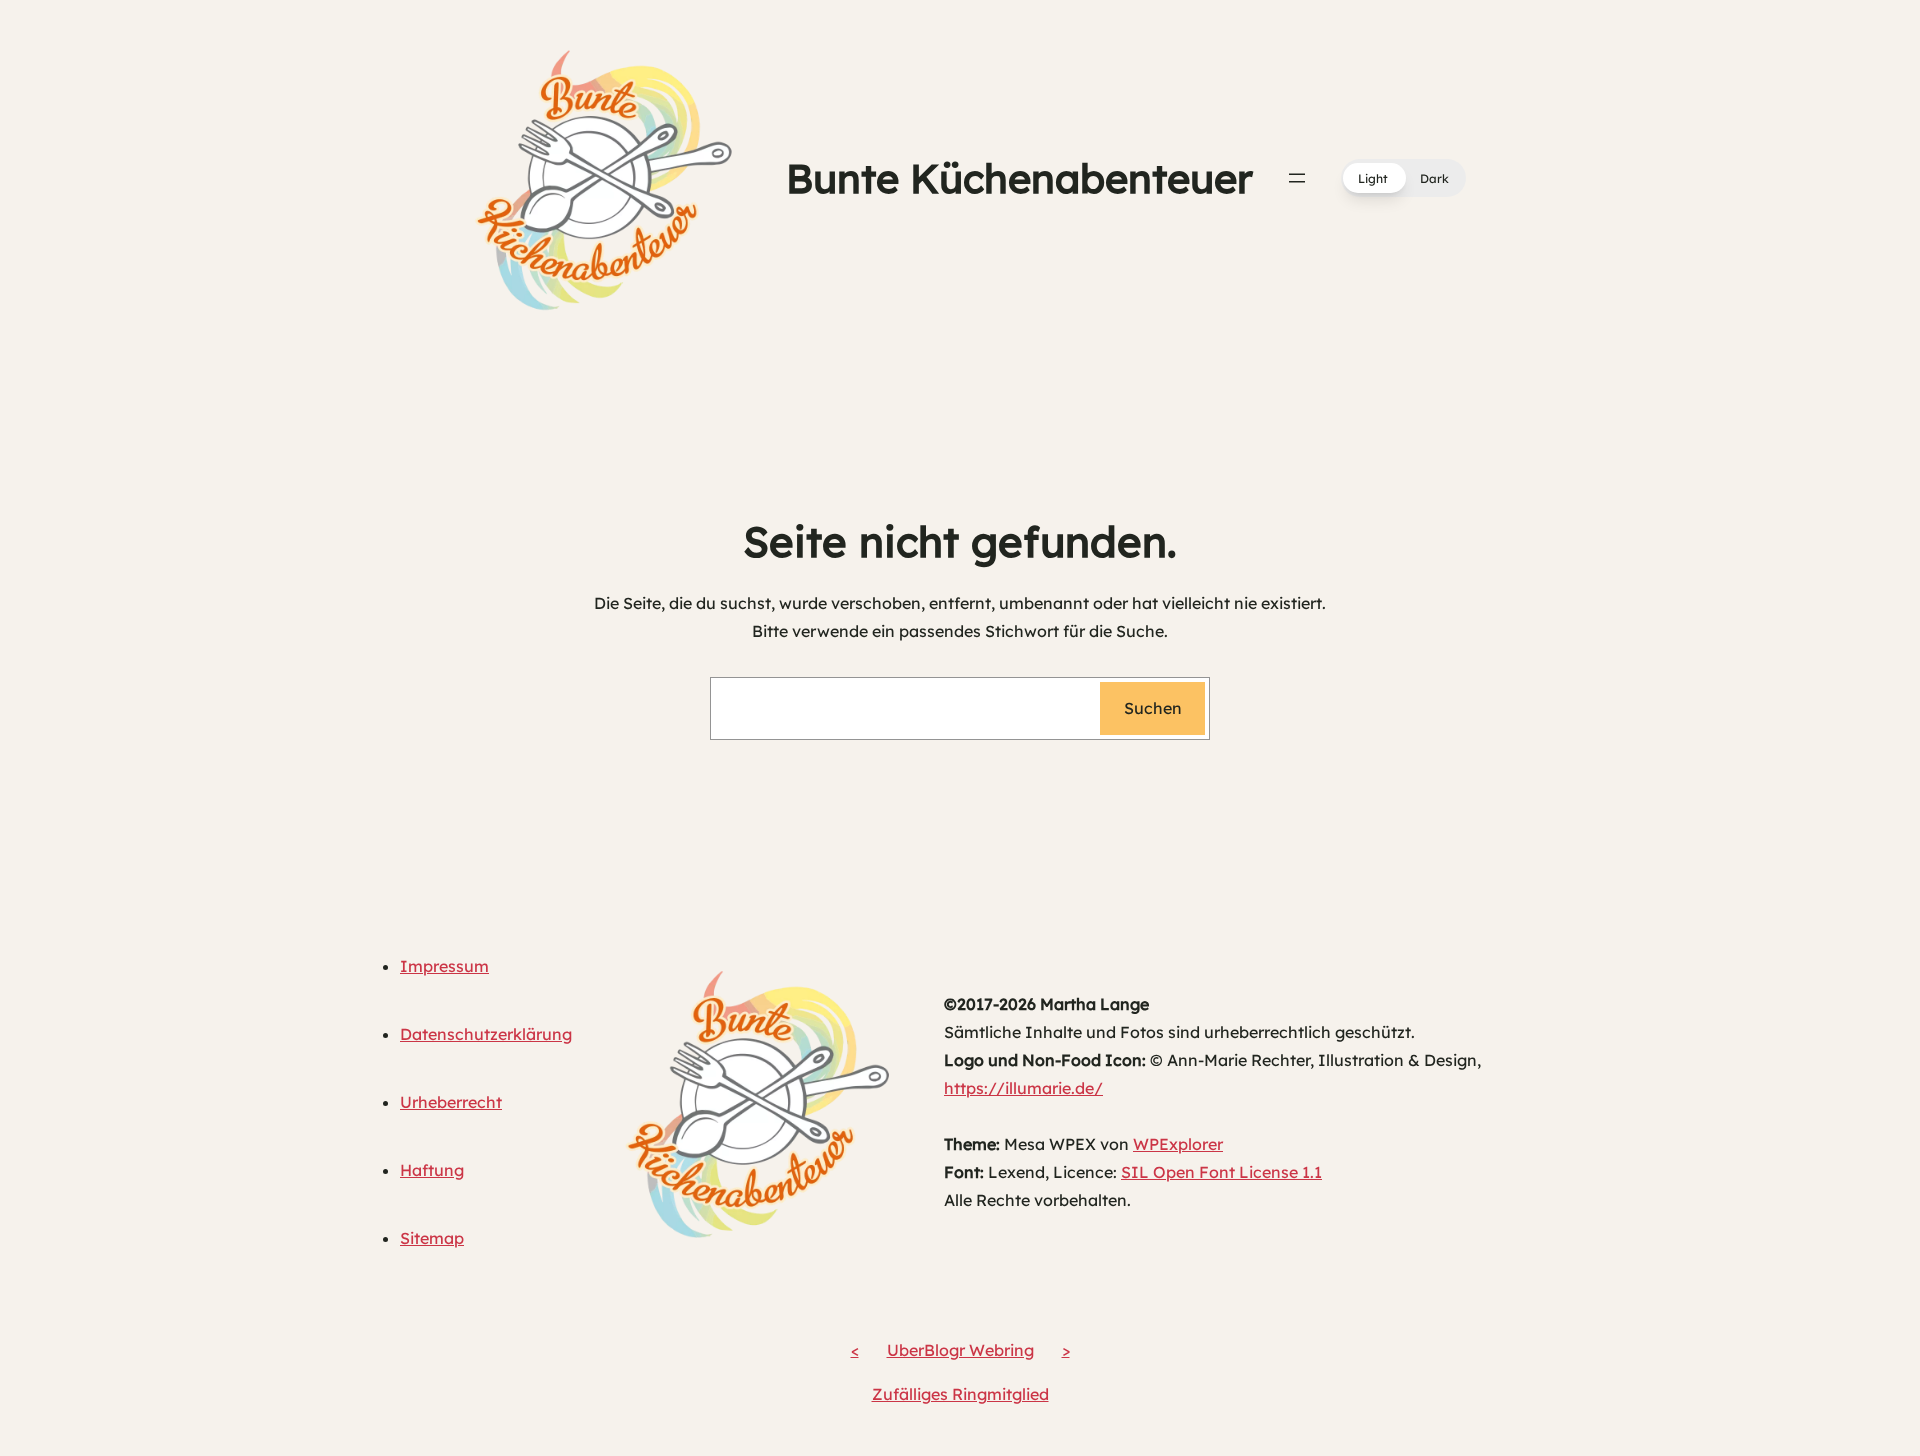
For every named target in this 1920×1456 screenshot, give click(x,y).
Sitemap (432, 1238)
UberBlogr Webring (960, 1350)
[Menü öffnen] (1297, 178)
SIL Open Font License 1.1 (1221, 1172)
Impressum (444, 966)
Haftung (432, 1170)
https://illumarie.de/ (1023, 1088)
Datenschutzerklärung (486, 1034)
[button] (1403, 178)
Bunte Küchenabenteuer (1019, 178)
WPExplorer (1178, 1144)
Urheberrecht (451, 1102)
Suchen (1153, 708)
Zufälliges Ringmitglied (960, 1394)
